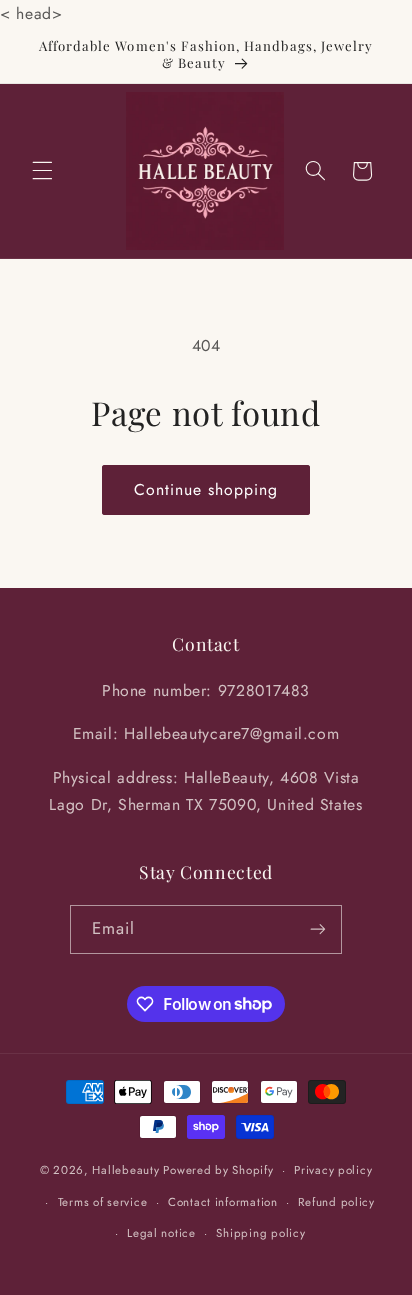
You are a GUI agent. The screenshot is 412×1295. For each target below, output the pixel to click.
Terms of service (103, 1202)
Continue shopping (206, 489)
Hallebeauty (125, 1170)
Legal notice (161, 1233)
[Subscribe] (318, 929)
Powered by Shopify (218, 1170)
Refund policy (336, 1202)
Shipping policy (260, 1233)
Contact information (223, 1202)
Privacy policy (333, 1170)
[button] (42, 171)
